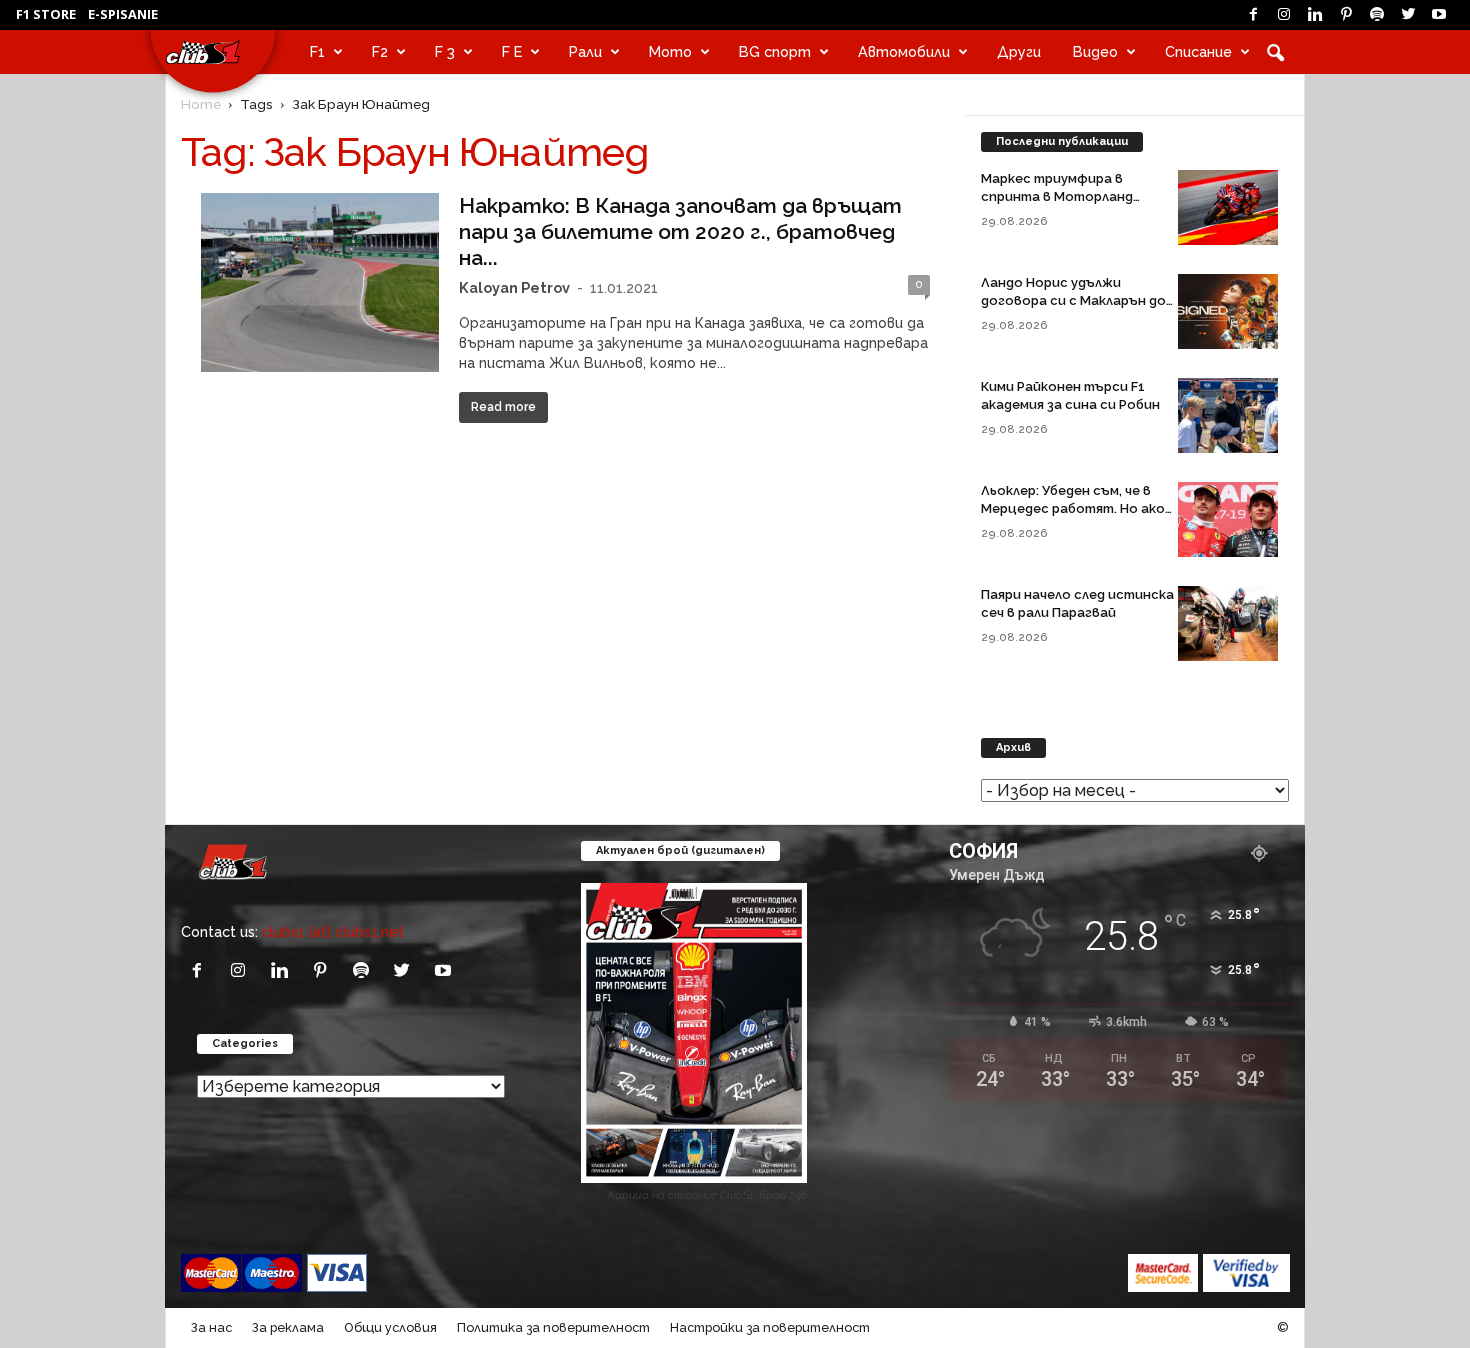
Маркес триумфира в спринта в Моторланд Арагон (1057, 196)
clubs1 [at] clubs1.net (333, 931)
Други (1019, 51)
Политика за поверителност (553, 1327)
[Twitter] (1408, 15)
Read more (503, 407)
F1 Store (46, 14)
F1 (317, 51)
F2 (380, 51)
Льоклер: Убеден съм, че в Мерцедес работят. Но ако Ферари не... (1073, 508)
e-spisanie (123, 14)
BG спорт (775, 51)
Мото (670, 51)
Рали (585, 51)
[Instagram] (1284, 15)
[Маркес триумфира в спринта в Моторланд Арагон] (1228, 207)
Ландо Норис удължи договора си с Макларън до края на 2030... (1073, 300)
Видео (1095, 51)
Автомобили (904, 51)
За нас (211, 1327)
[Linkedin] (1315, 15)
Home (201, 104)
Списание (1198, 51)
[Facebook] (1253, 15)
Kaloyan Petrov (514, 287)
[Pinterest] (1346, 15)
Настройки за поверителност (770, 1327)
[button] (1275, 52)
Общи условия (390, 1327)
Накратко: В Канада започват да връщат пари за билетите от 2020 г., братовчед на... (680, 231)
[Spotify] (1377, 15)
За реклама (288, 1327)
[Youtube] (1439, 15)
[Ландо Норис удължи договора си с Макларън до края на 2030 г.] (1228, 311)
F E (512, 51)
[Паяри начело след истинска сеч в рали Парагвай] (1228, 623)
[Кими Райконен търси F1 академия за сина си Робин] (1228, 415)
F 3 (445, 51)
